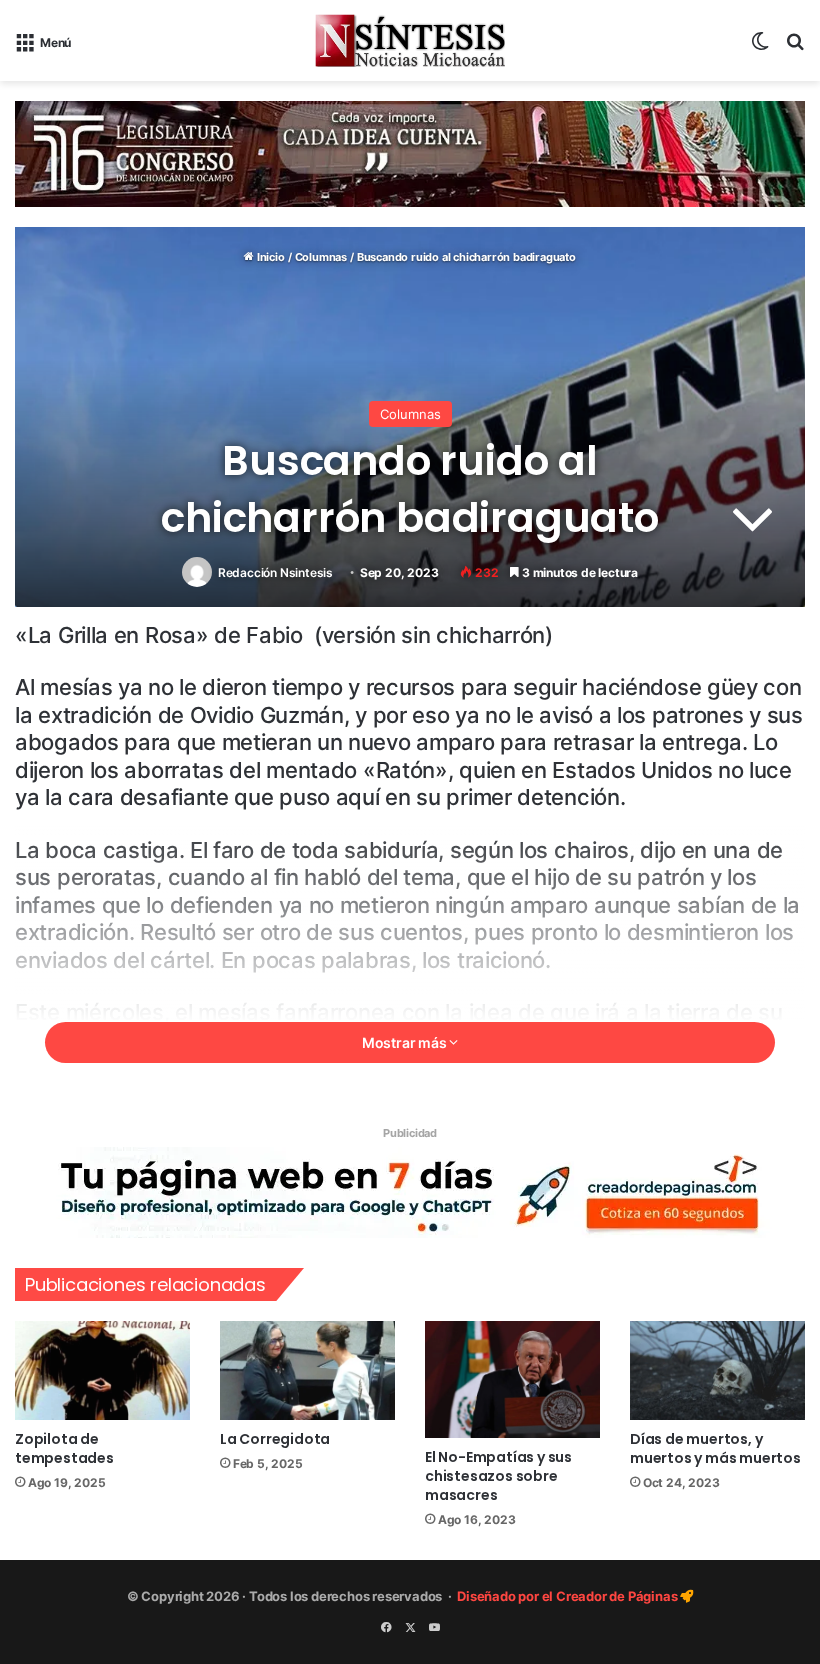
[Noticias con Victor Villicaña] (410, 40)
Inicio (269, 257)
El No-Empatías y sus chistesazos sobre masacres (498, 1476)
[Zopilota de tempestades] (102, 1370)
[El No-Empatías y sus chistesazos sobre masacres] (512, 1379)
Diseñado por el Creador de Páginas (568, 1596)
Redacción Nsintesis (275, 572)
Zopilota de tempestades (64, 1448)
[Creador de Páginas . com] (410, 1191)
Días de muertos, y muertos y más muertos (715, 1448)
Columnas (321, 257)
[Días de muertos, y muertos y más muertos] (717, 1370)
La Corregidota (275, 1439)
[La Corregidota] (307, 1370)
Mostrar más (406, 1042)
